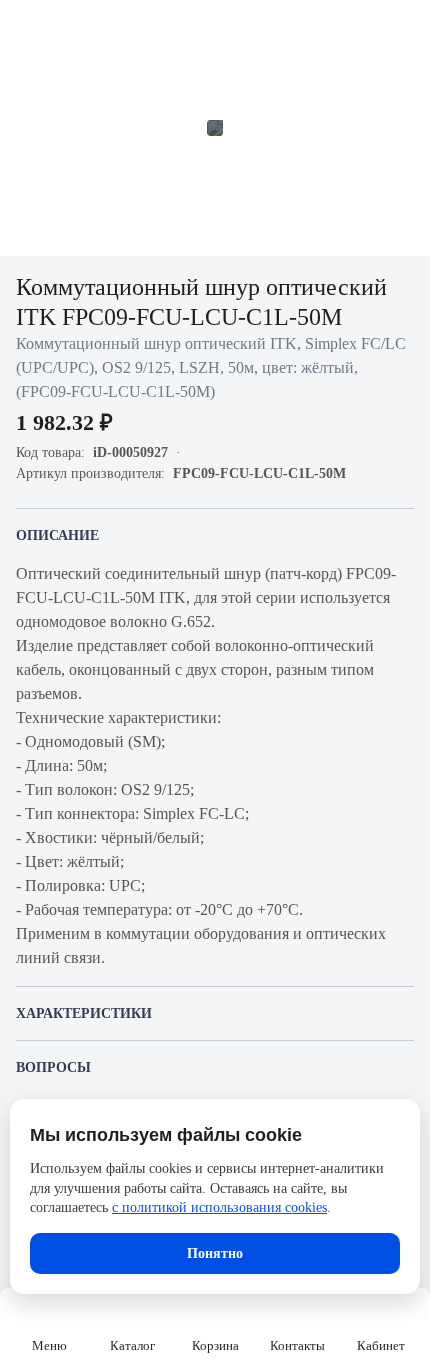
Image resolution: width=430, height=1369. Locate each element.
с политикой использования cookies (219, 1207)
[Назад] (28, 28)
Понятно (215, 1253)
